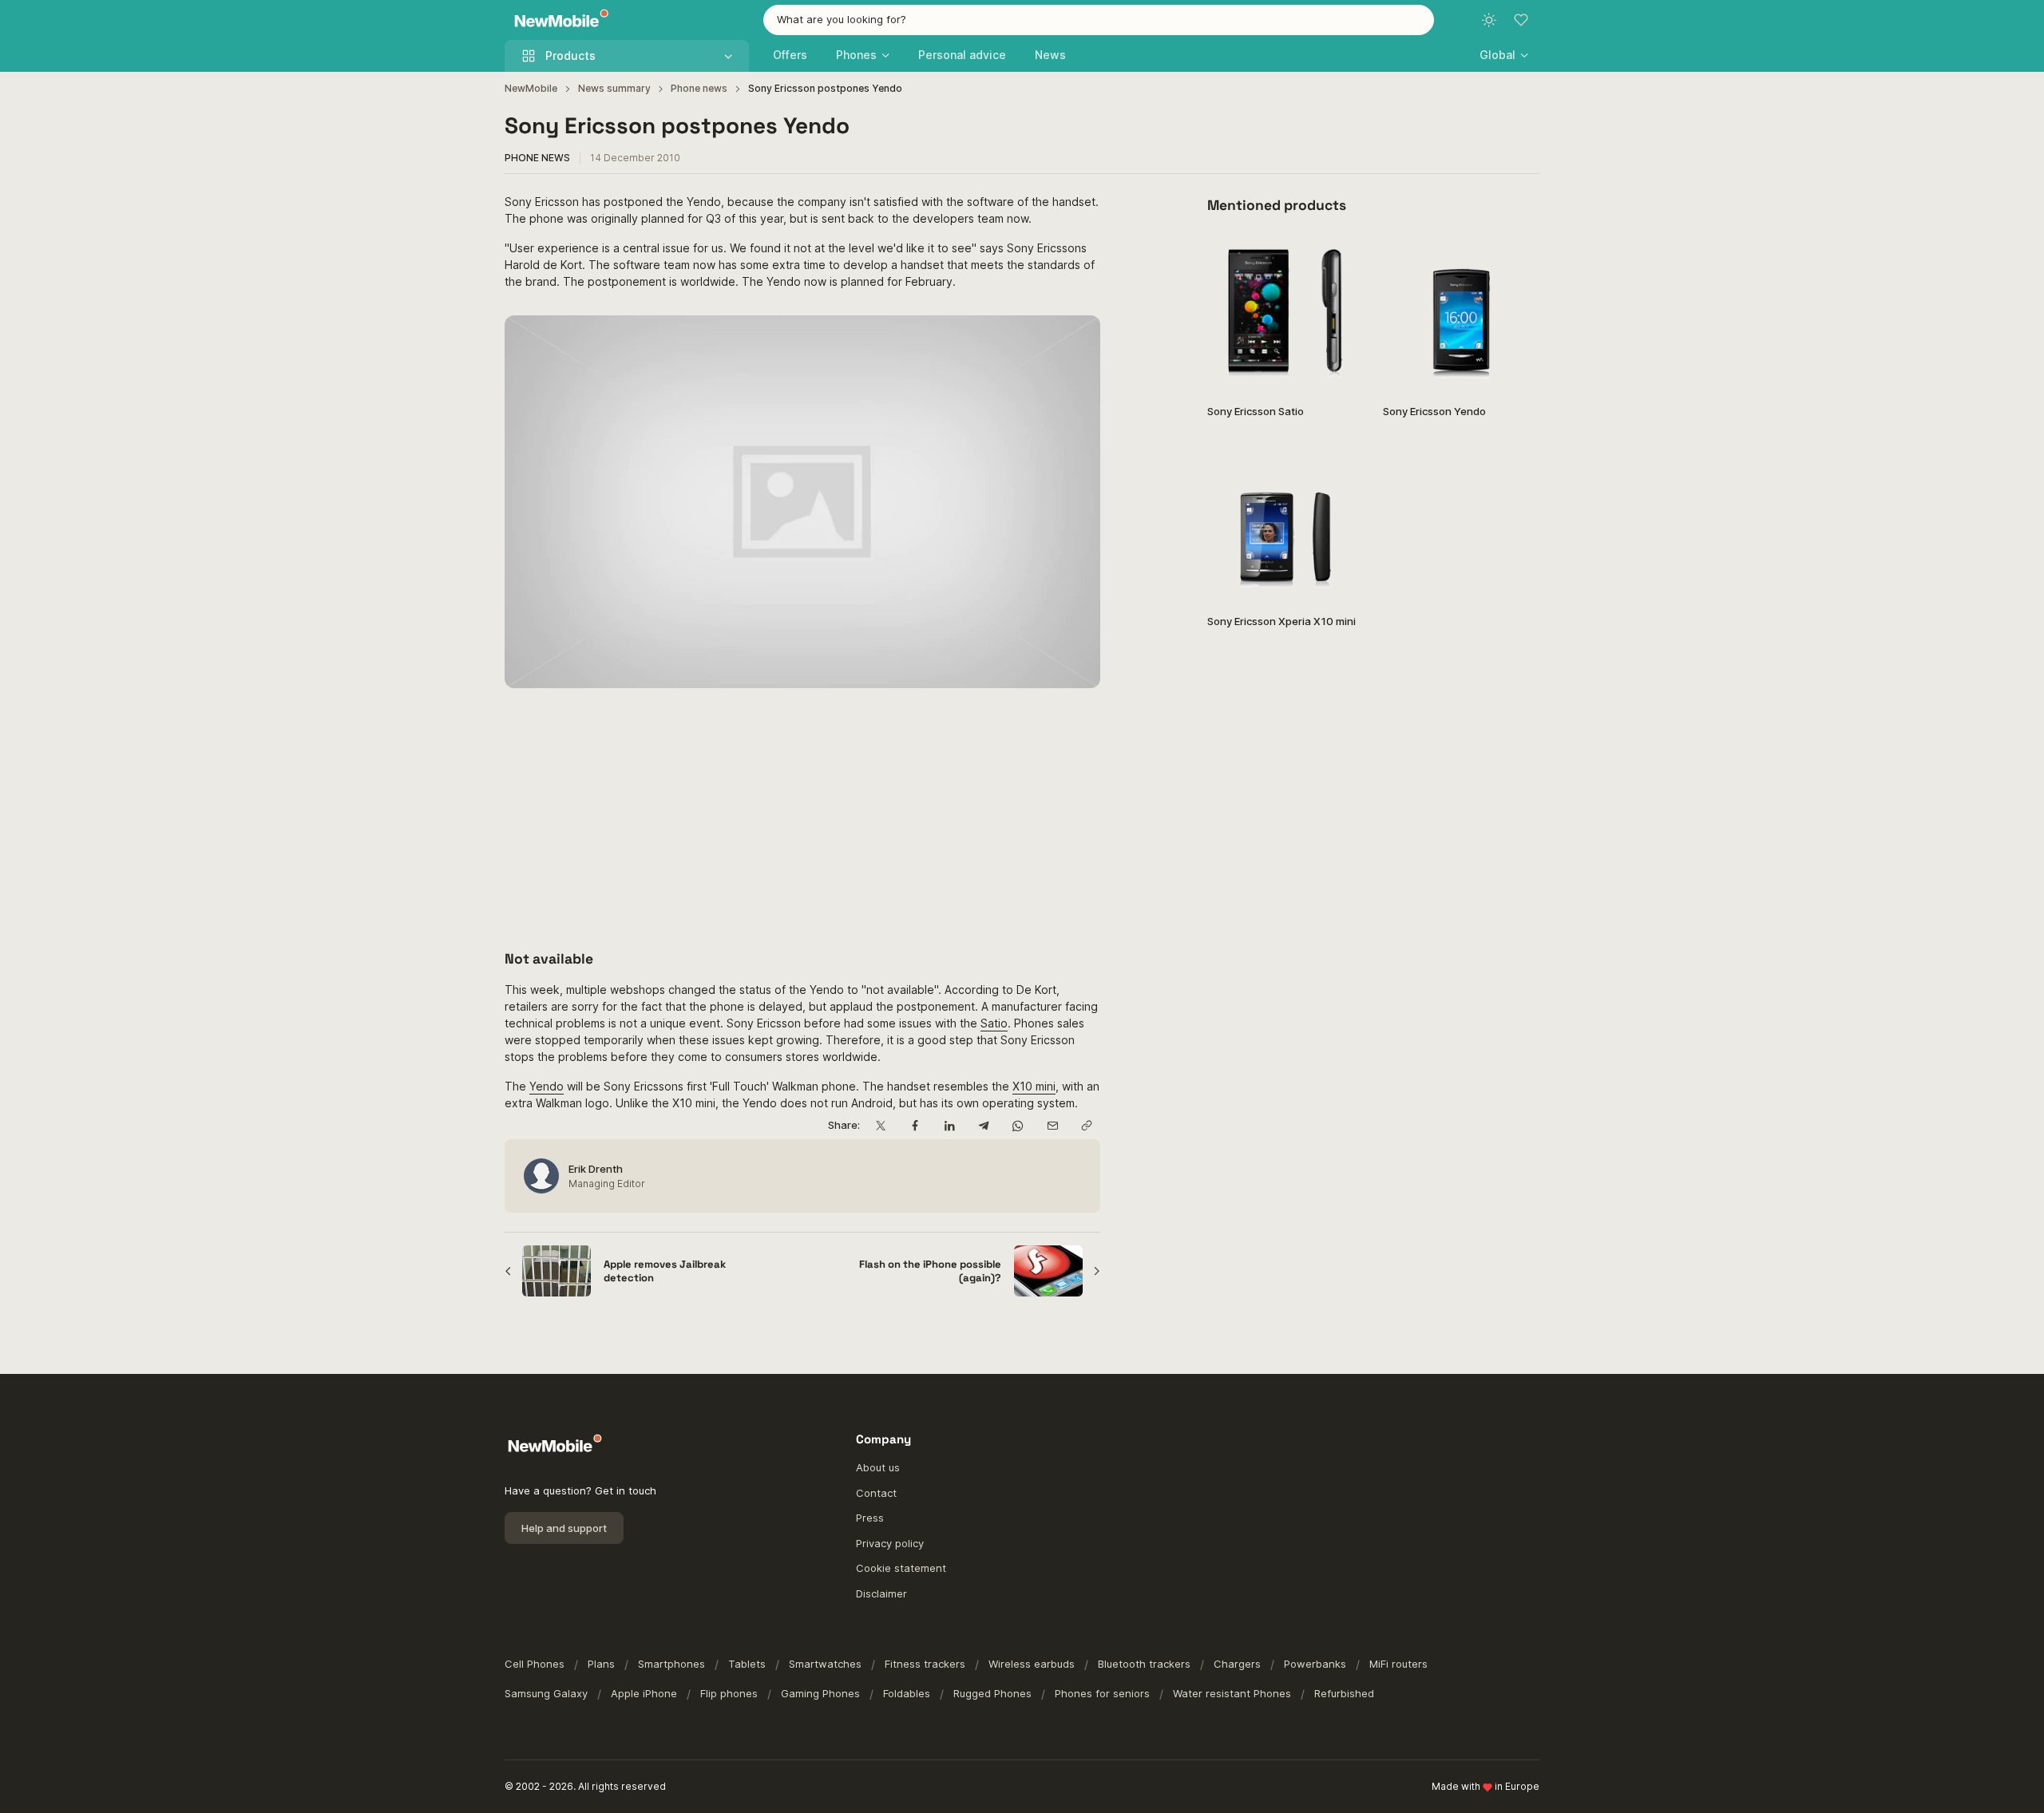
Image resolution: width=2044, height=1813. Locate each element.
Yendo (547, 1086)
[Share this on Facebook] (915, 1125)
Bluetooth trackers (1144, 1664)
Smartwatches (825, 1664)
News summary (614, 88)
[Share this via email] (1052, 1125)
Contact (876, 1493)
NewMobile (531, 88)
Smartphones (671, 1664)
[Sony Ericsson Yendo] (1461, 313)
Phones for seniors (1102, 1693)
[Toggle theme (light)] (1489, 20)
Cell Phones (535, 1664)
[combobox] (1099, 20)
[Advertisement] (802, 819)
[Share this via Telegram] (983, 1125)
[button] (1504, 55)
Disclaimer (881, 1593)
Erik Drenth (596, 1169)
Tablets (747, 1664)
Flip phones (729, 1693)
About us (878, 1467)
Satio (994, 1023)
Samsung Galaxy (546, 1693)
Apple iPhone (644, 1693)
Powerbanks (1315, 1664)
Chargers (1237, 1664)
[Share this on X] (880, 1125)
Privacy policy (890, 1543)
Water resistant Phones (1232, 1693)
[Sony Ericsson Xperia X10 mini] (1285, 523)
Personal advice (962, 55)
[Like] (1343, 255)
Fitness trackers (925, 1664)
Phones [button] (856, 55)
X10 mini (1034, 1086)
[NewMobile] (558, 20)
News (1050, 55)
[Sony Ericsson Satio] (1285, 313)
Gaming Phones (820, 1693)
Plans (601, 1664)
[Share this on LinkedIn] (949, 1125)
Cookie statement (901, 1568)
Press (870, 1518)
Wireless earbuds (1032, 1664)
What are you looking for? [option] (842, 19)
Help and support (564, 1528)
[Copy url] (1086, 1125)
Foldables (907, 1693)
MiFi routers (1398, 1664)
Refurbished (1344, 1693)
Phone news (699, 88)
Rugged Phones (992, 1693)
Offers (790, 55)
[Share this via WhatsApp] (1018, 1125)
